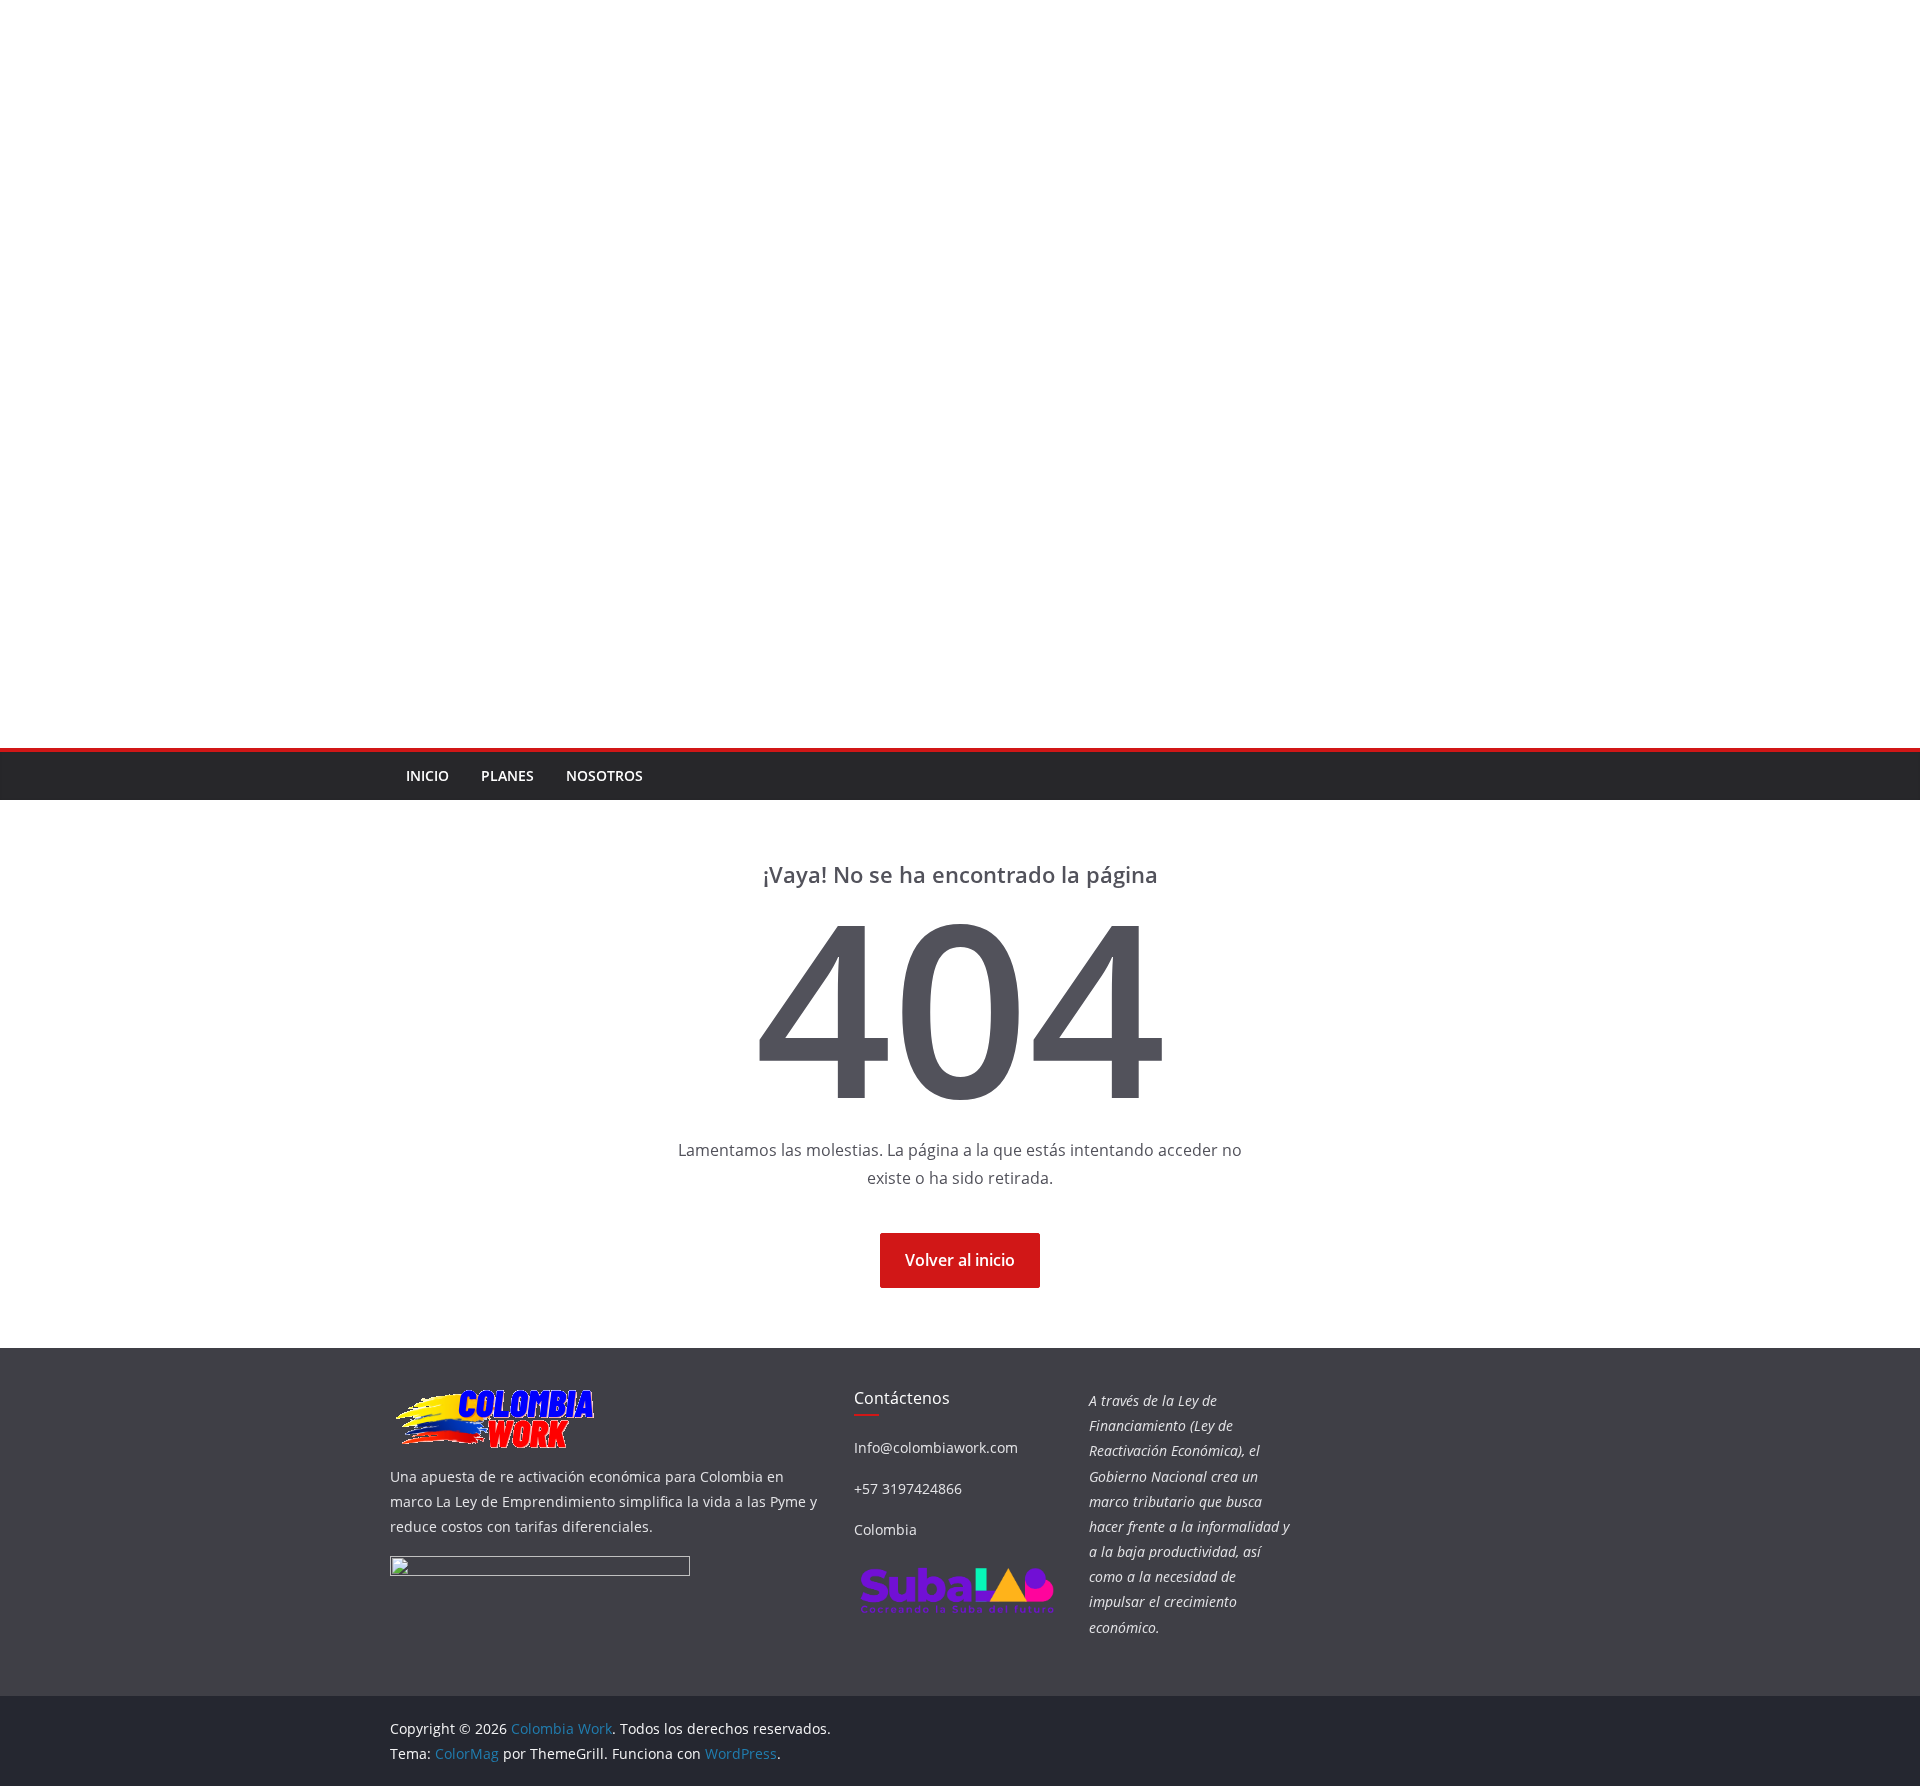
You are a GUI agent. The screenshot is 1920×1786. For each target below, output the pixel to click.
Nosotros (604, 775)
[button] (380, 374)
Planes (507, 775)
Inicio (427, 775)
